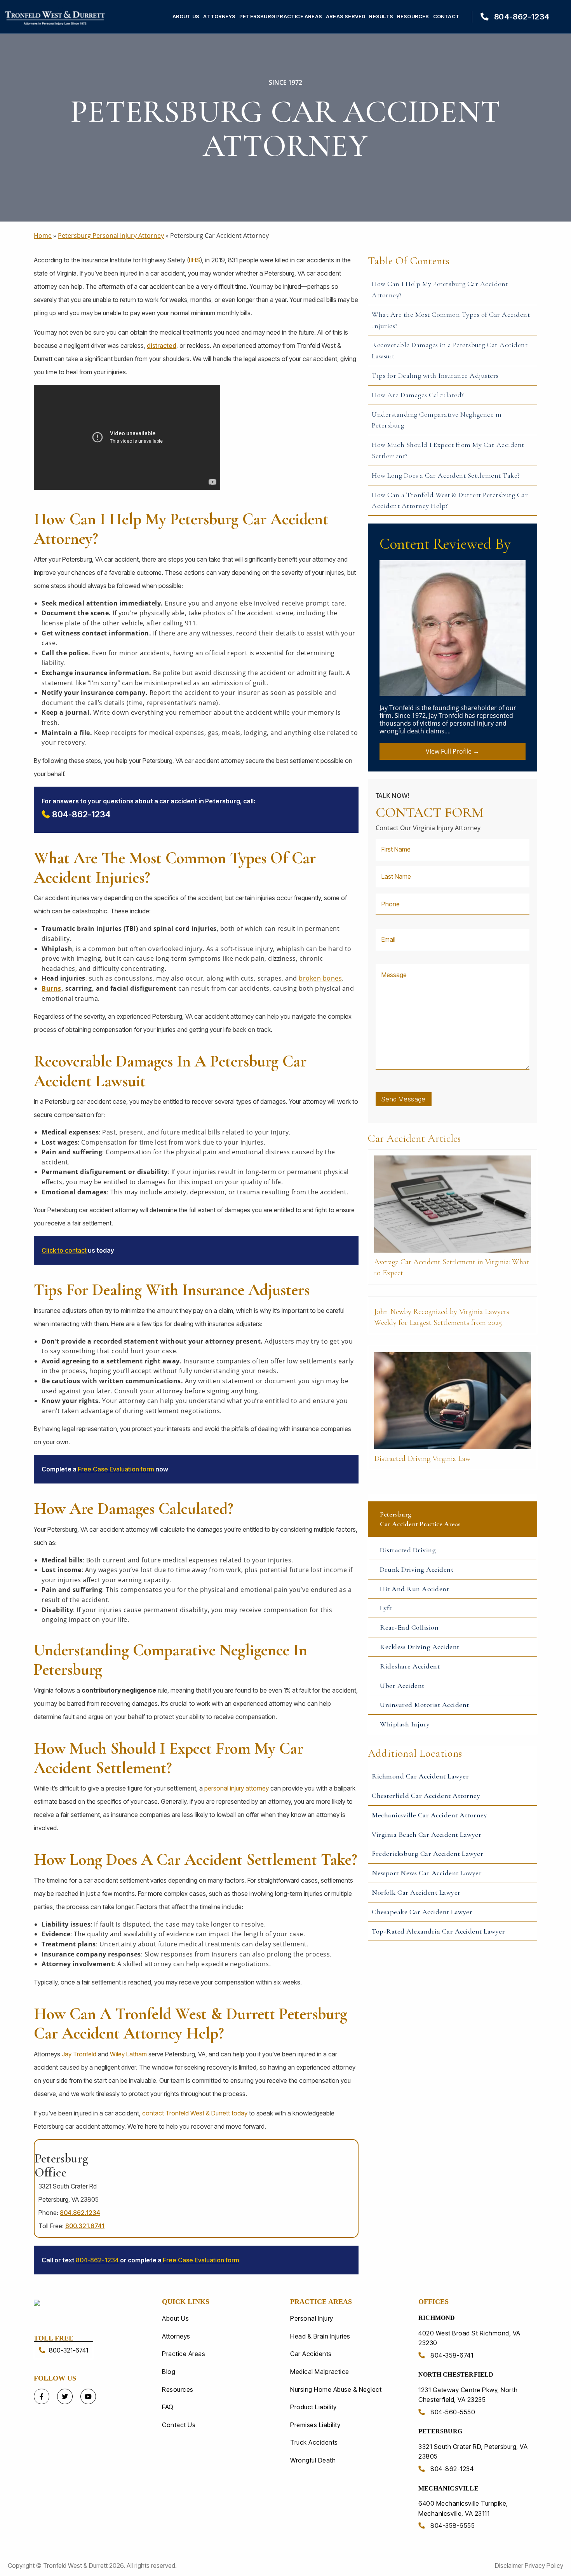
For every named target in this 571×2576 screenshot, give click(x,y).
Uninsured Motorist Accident (425, 1705)
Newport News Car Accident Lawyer (427, 1873)
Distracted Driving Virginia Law (422, 1459)
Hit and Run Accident (414, 1589)
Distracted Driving (408, 1550)
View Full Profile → (453, 751)
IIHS (194, 260)
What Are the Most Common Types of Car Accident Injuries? (451, 320)
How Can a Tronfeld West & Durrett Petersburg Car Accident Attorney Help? (450, 500)
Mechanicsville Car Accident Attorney (429, 1815)
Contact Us (179, 2425)
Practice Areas (184, 2354)
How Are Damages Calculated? (418, 395)
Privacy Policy (544, 2566)
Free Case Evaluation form (116, 1469)
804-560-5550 (452, 2412)
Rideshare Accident (410, 1666)
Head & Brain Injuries (320, 2336)
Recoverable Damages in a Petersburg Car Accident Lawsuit (450, 350)
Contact (446, 17)
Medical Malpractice (320, 2372)
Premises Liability (315, 2425)
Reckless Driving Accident (420, 1647)
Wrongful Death (313, 2460)
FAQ (168, 2407)
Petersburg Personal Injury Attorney (111, 236)
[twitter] (65, 2396)
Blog (169, 2372)
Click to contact (64, 1250)
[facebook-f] (42, 2396)
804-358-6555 (452, 2525)
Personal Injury (312, 2318)
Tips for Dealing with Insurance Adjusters (435, 375)
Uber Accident (402, 1686)
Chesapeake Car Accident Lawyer (422, 1912)
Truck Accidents (314, 2442)
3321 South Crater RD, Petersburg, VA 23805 (473, 2452)
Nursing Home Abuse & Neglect (336, 2389)
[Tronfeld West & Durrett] (80, 2302)
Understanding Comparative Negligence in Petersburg (437, 420)
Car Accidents (311, 2354)
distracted (162, 346)
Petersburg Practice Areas (281, 17)
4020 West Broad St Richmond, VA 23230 (469, 2338)
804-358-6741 (451, 2355)
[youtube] (88, 2396)
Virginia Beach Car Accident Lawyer (427, 1834)
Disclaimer (510, 2566)
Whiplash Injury (405, 1724)
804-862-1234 (521, 17)
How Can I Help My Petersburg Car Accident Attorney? (440, 289)
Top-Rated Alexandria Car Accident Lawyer (438, 1931)
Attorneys (219, 17)
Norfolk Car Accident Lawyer (416, 1892)
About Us (186, 17)
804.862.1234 (80, 2213)
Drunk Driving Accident (417, 1569)
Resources (413, 17)
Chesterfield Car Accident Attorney (426, 1796)
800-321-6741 (69, 2350)
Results (381, 17)
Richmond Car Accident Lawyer (420, 1776)
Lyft (386, 1608)
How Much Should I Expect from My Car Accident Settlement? (448, 450)
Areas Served (346, 17)
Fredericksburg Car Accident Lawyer (427, 1853)
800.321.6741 (85, 2226)
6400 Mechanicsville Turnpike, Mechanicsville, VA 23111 (463, 2508)
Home (43, 236)
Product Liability (313, 2407)
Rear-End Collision (409, 1627)
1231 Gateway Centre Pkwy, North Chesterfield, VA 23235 (468, 2395)
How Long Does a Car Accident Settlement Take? (446, 475)
